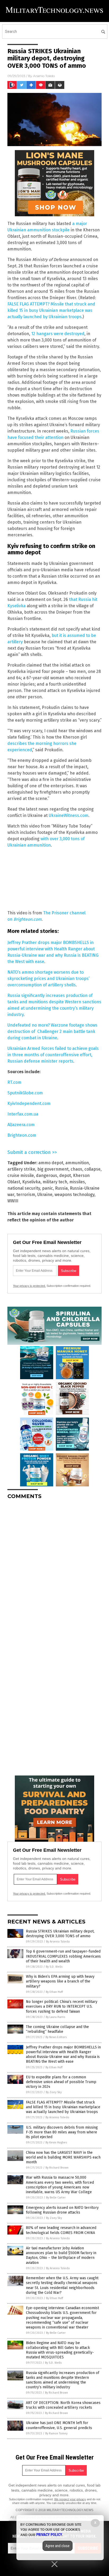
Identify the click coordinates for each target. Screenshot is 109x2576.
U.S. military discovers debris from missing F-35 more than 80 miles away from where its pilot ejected (62, 2132)
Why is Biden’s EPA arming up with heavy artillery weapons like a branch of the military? (60, 1981)
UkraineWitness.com (69, 815)
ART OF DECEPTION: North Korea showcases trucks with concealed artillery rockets (63, 2405)
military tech (55, 1182)
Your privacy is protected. (29, 1286)
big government (53, 1169)
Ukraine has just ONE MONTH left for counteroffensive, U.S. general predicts (59, 2425)
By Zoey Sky (54, 2092)
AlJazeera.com (21, 1125)
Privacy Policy (49, 2535)
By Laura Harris (55, 2017)
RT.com (14, 1082)
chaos (76, 1169)
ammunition (77, 1163)
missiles (77, 1182)
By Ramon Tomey (56, 2433)
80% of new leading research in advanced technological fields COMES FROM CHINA (61, 2230)
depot (65, 1175)
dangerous (47, 1175)
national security (24, 1188)
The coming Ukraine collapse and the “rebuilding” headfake (57, 2029)
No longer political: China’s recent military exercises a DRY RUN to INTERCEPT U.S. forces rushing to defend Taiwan (62, 2006)
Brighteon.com (28, 919)
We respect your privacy (70, 2499)
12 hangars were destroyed (58, 334)
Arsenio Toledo (44, 76)
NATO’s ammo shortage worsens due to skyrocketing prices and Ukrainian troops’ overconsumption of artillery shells (48, 979)
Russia (61, 1188)
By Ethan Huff (54, 1992)
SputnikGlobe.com (25, 1093)
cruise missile (21, 1175)
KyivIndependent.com (29, 1103)
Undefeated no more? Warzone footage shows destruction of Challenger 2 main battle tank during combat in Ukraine (52, 1031)
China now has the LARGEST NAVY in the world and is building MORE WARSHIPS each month (63, 2157)
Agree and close (58, 2546)
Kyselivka (31, 1182)
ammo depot (51, 1163)
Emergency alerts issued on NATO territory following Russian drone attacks (62, 2210)
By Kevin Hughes (56, 2143)
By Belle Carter (56, 2198)
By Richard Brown (57, 2168)
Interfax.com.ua (23, 1114)
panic (47, 1188)
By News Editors (56, 2037)
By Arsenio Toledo (58, 1942)
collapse (92, 1169)
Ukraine (45, 1195)
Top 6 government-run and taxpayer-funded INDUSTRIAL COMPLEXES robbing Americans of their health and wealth (63, 1956)
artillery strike (21, 1169)
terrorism (26, 1195)
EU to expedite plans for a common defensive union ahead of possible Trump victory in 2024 (61, 2082)
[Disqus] (54, 1570)
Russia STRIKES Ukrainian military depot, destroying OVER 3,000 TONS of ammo (60, 1934)
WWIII (13, 1201)
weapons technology (74, 1195)
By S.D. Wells (54, 1967)
